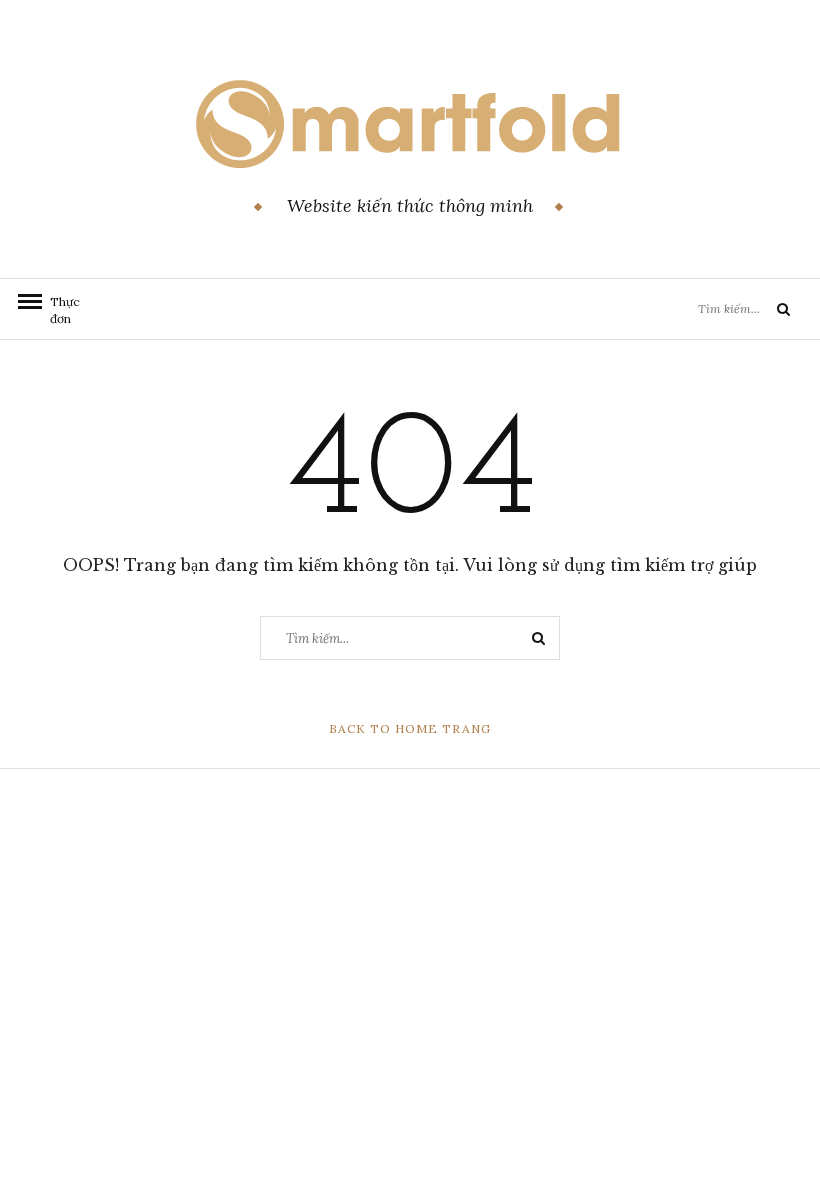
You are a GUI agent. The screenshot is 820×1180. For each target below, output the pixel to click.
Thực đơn (60, 310)
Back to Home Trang (410, 728)
